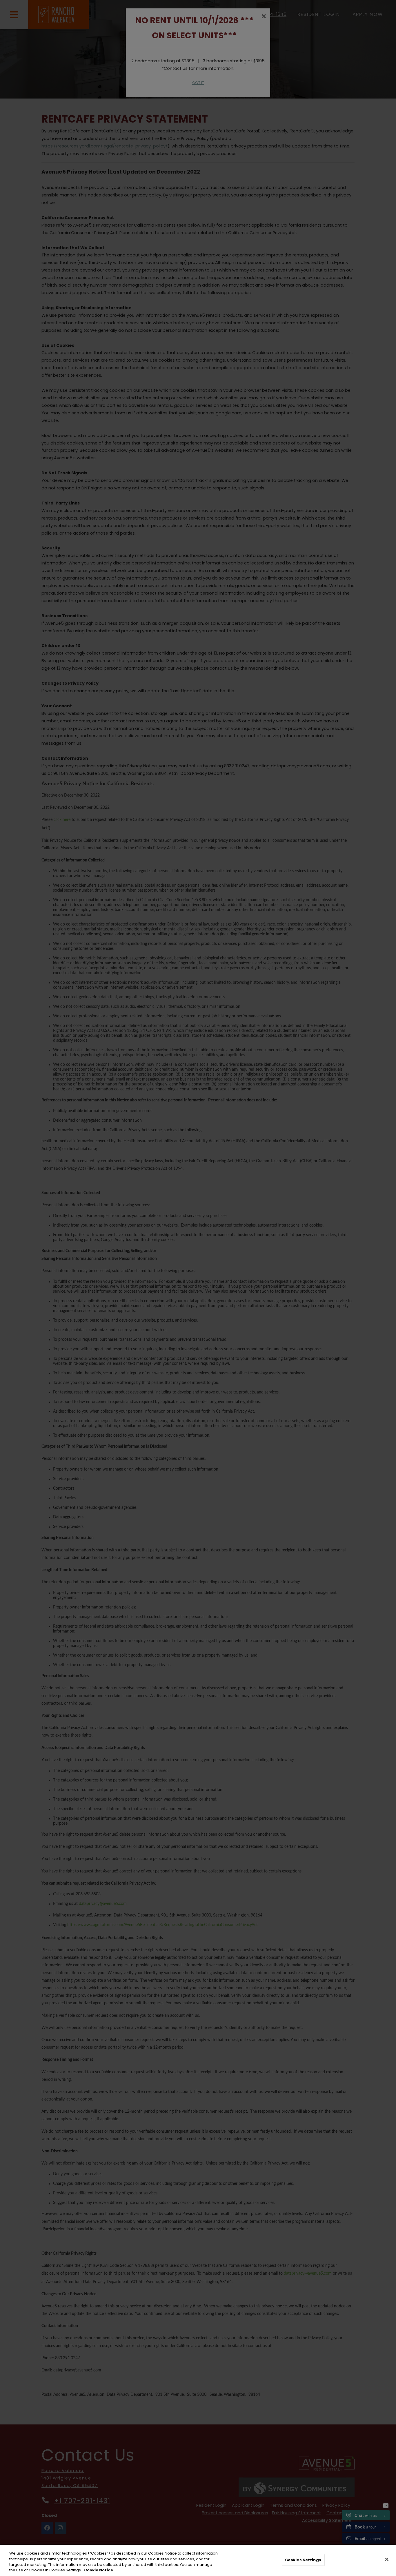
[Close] (387, 2559)
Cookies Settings (303, 2560)
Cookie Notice (99, 2570)
